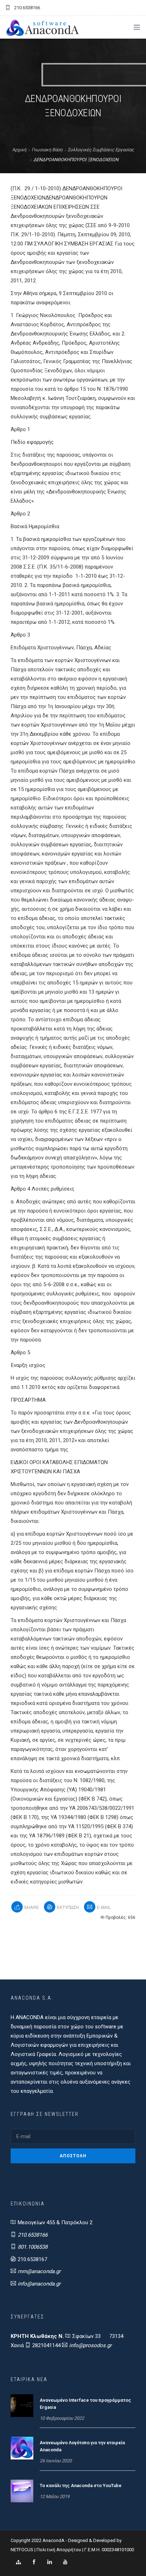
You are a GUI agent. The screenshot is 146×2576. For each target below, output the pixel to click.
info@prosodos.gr (90, 2345)
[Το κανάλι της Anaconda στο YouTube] (22, 2491)
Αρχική (19, 150)
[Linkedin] (50, 2562)
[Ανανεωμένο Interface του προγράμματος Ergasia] (22, 2405)
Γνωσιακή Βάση (47, 150)
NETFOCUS (23, 2550)
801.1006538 (33, 2247)
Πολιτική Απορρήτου (59, 2550)
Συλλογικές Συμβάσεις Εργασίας (101, 150)
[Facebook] (34, 2562)
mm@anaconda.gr (39, 2271)
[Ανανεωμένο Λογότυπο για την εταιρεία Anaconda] (22, 2448)
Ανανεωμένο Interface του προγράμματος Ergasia (85, 2404)
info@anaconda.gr (39, 2284)
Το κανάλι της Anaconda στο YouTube (81, 2485)
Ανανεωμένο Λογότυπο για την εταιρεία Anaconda (82, 2446)
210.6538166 (33, 2235)
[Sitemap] (18, 2562)
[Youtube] (65, 2562)
